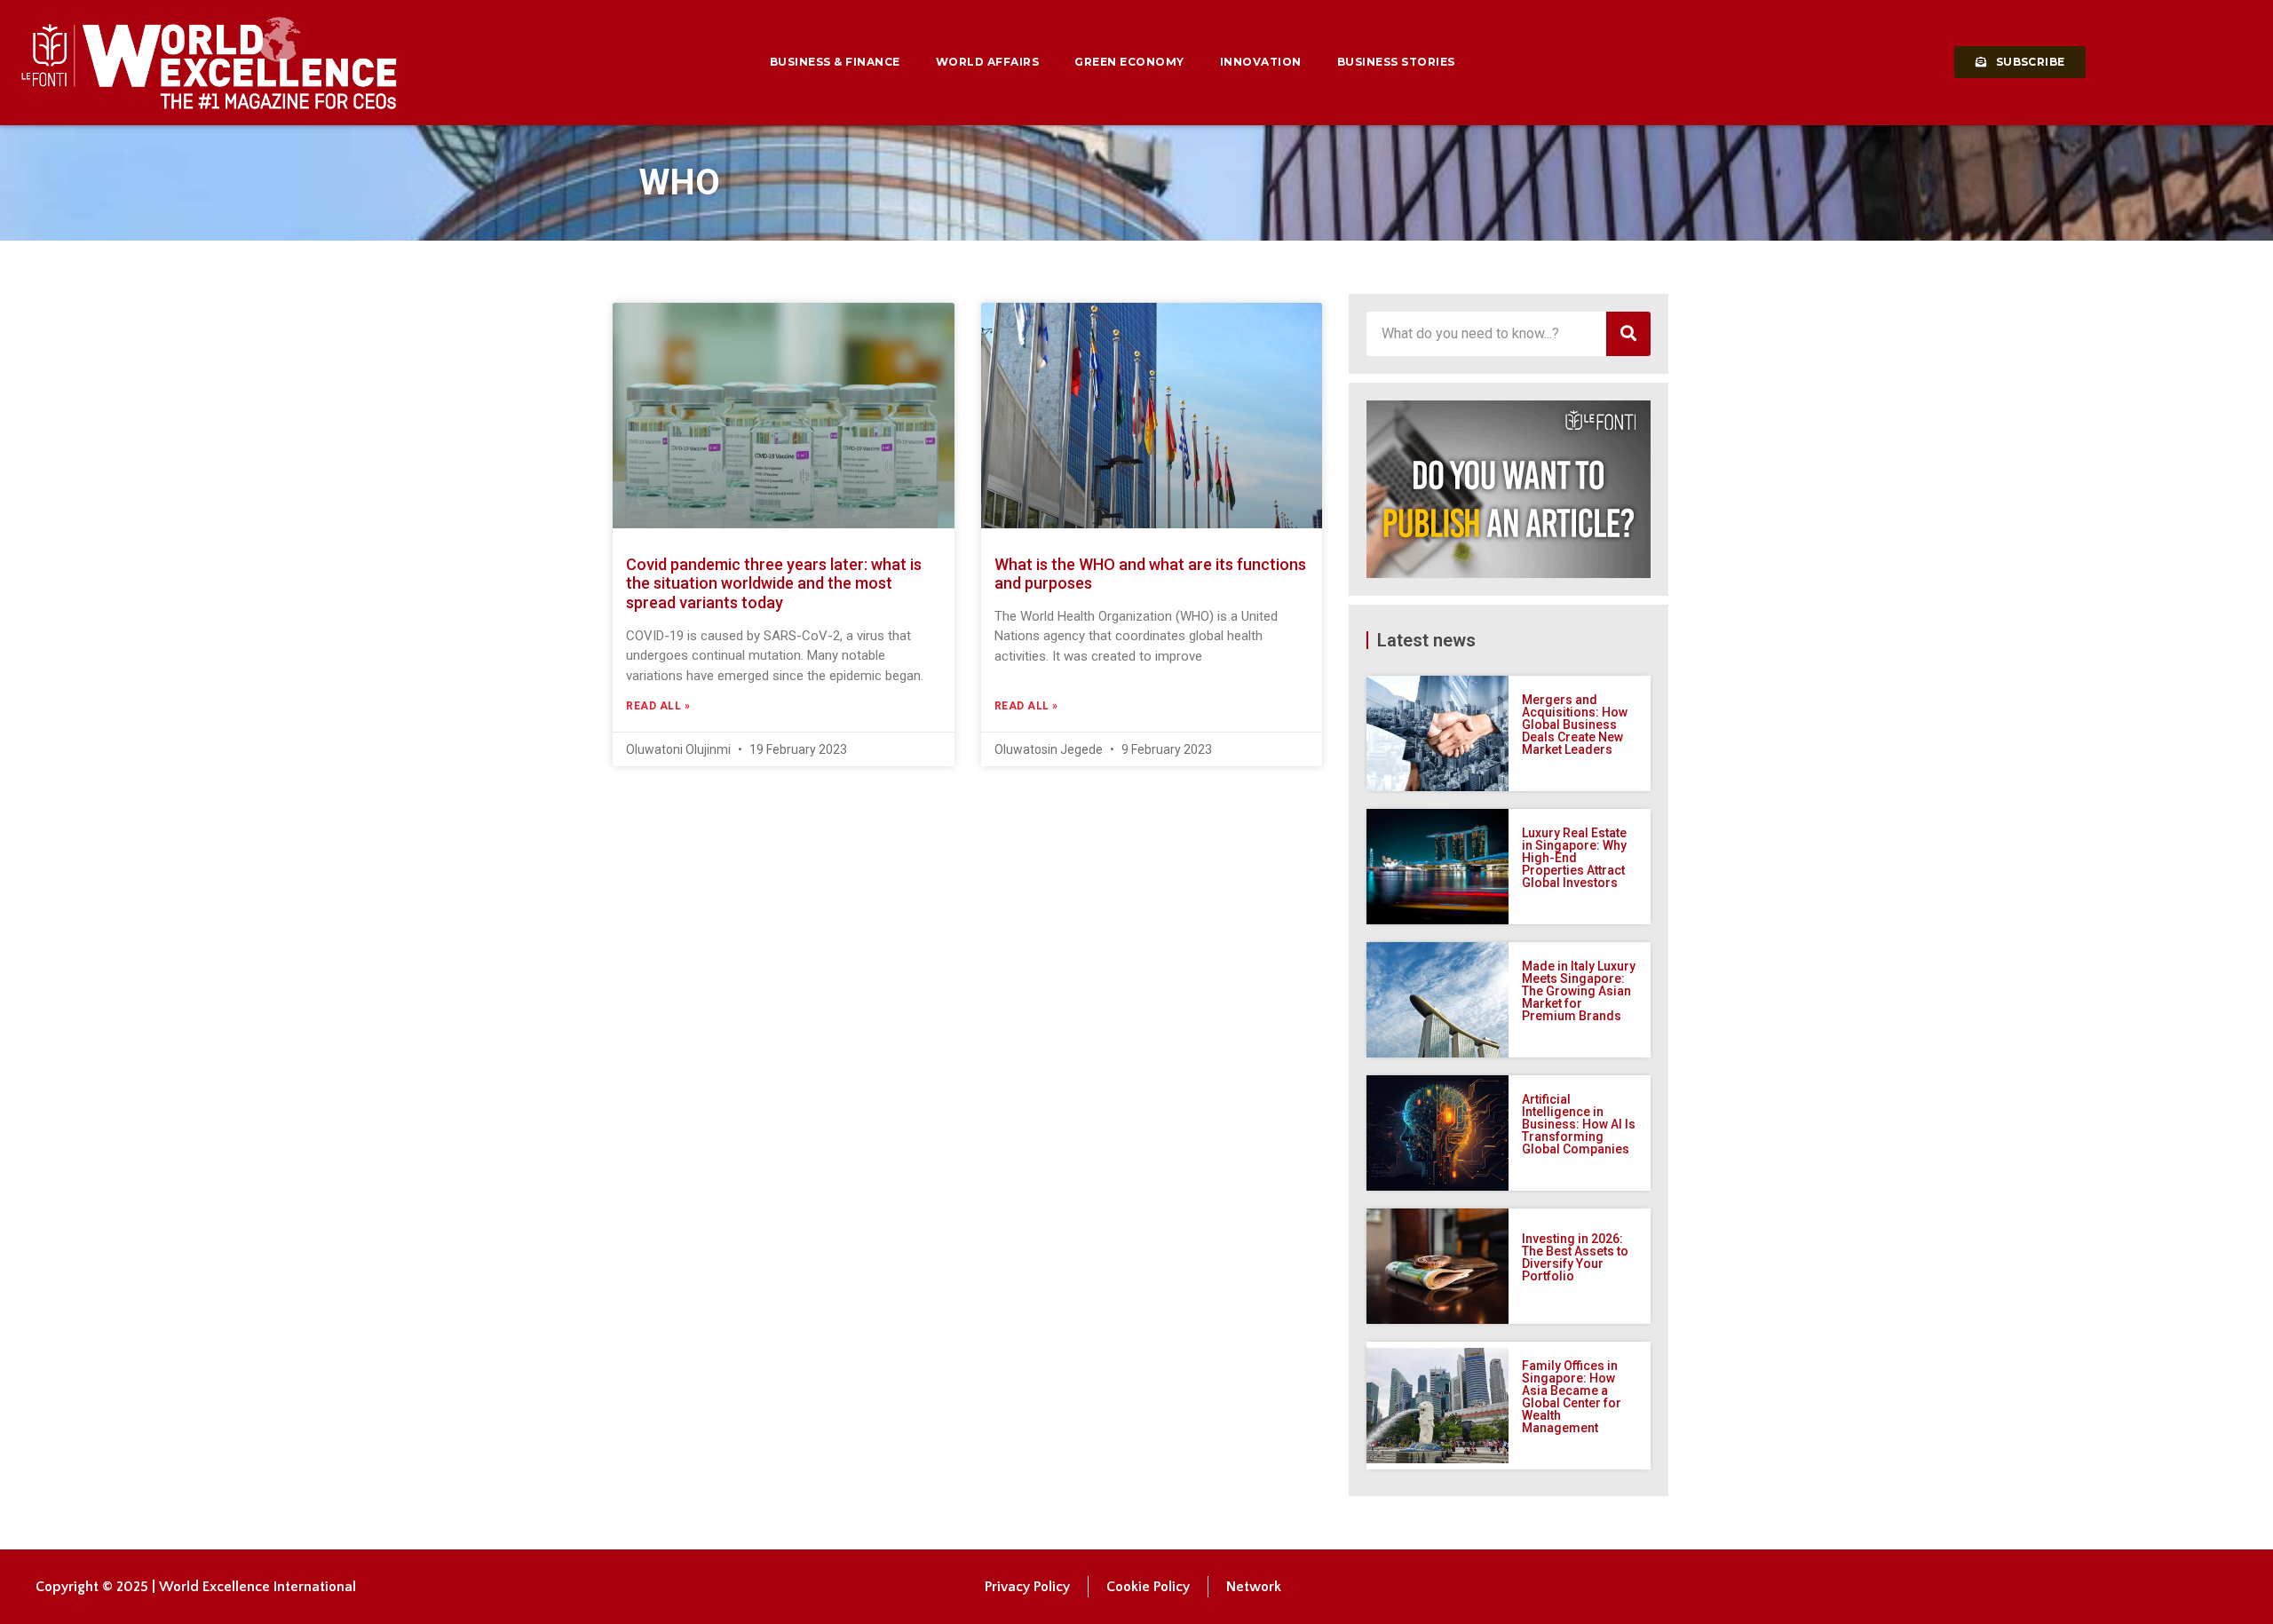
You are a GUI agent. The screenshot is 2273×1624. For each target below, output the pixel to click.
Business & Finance (835, 62)
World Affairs (988, 62)
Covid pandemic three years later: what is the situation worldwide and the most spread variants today (774, 583)
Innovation (1261, 62)
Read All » (658, 706)
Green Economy (1129, 62)
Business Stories (1396, 62)
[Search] (1628, 334)
